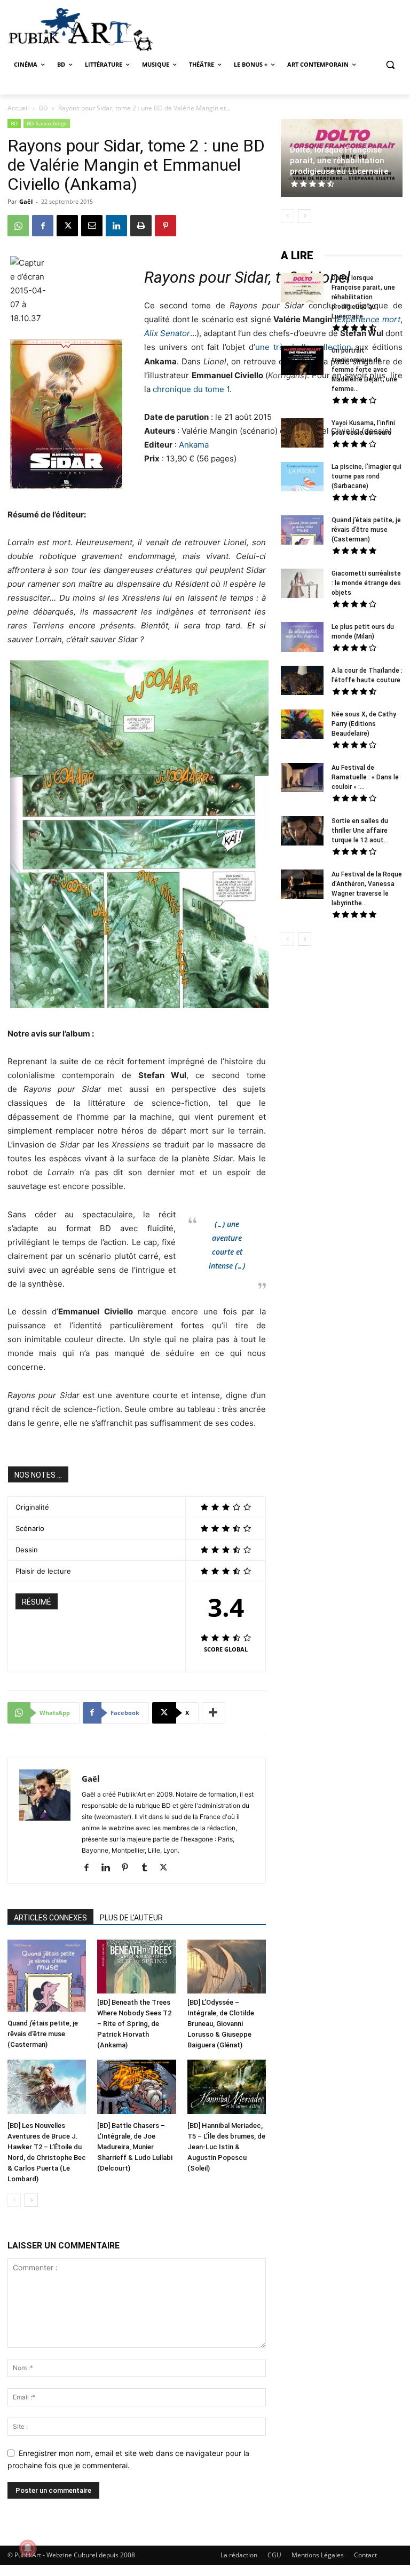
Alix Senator (167, 333)
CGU (274, 2555)
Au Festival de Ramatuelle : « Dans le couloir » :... (365, 777)
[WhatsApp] (18, 226)
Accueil (18, 108)
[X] (67, 226)
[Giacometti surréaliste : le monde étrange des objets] (302, 585)
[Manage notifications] (28, 2548)
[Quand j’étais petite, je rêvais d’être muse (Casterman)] (47, 1977)
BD (44, 108)
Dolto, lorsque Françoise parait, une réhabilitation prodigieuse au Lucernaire (339, 161)
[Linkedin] (116, 226)
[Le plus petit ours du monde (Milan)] (302, 638)
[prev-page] (14, 2200)
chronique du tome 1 (191, 389)
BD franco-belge (47, 123)
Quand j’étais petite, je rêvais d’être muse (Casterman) (43, 2034)
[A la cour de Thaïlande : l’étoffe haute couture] (302, 682)
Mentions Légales (318, 2555)
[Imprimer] (141, 226)
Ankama (194, 445)
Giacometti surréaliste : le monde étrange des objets (366, 583)
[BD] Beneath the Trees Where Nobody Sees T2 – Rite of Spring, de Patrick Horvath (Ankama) (134, 2024)
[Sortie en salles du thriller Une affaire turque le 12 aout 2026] (302, 832)
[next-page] (31, 2200)
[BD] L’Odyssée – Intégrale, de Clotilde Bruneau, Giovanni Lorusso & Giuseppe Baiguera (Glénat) (221, 2024)
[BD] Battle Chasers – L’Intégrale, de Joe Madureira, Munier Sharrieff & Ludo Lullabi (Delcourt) (135, 2147)
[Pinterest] (165, 226)
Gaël (26, 201)
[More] (214, 1713)
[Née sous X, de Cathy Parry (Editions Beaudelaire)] (302, 725)
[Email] (92, 226)
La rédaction (239, 2555)
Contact (365, 2555)
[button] (390, 65)
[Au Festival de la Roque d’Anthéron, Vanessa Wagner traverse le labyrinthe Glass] (302, 886)
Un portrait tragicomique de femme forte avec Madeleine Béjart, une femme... (364, 370)
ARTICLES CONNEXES (50, 1918)
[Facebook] (43, 226)
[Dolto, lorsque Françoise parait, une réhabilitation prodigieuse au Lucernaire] (302, 289)
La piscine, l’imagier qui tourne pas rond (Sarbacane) (366, 476)
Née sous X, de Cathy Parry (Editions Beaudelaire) (364, 724)
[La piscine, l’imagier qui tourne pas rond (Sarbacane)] (302, 477)
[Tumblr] (148, 1868)
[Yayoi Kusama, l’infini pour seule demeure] (302, 434)
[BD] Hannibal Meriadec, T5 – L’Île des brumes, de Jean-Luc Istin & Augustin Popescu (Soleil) (226, 2147)
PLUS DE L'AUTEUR (131, 1918)
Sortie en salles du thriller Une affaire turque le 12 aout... (360, 831)
